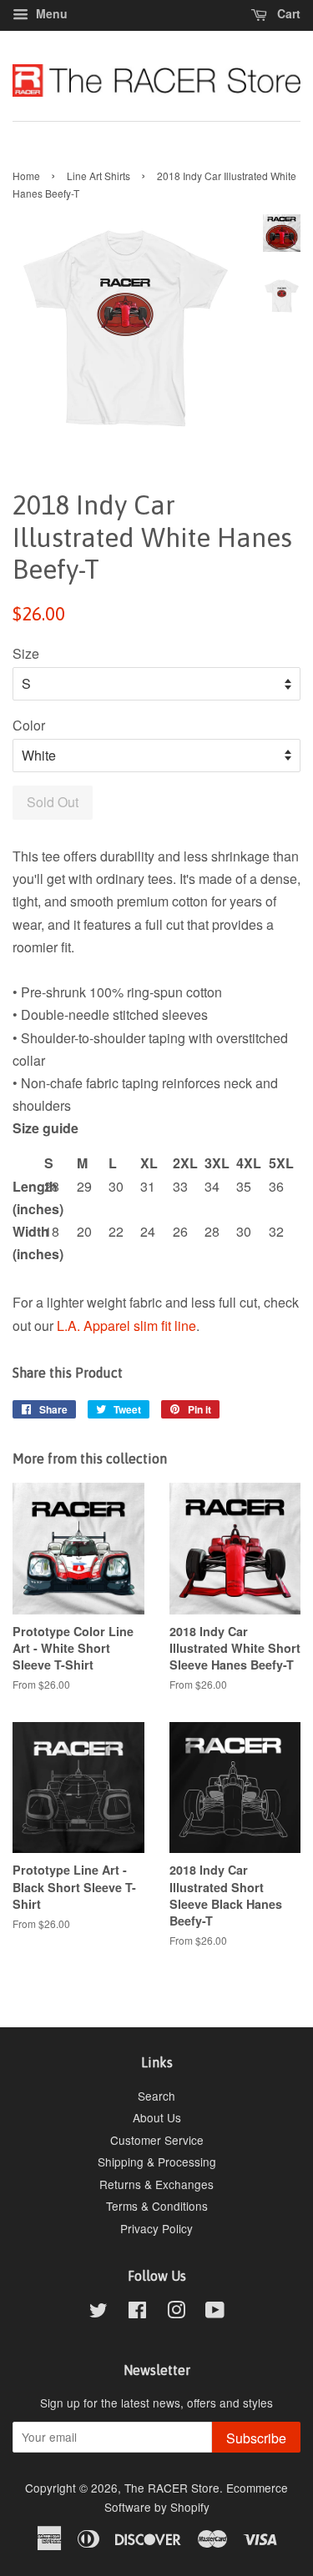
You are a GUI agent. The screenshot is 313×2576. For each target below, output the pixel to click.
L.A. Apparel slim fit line (126, 1326)
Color (29, 725)
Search (156, 2096)
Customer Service (157, 2140)
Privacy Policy (156, 2228)
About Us (157, 2117)
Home (26, 176)
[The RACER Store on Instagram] (176, 2312)
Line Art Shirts (98, 176)
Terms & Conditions (157, 2206)
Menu (50, 13)
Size (26, 653)
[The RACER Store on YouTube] (215, 2312)
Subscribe (256, 2438)
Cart (287, 13)
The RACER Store (172, 2488)
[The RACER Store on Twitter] (98, 2312)
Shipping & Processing (157, 2162)
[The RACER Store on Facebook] (137, 2312)
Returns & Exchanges (156, 2184)
